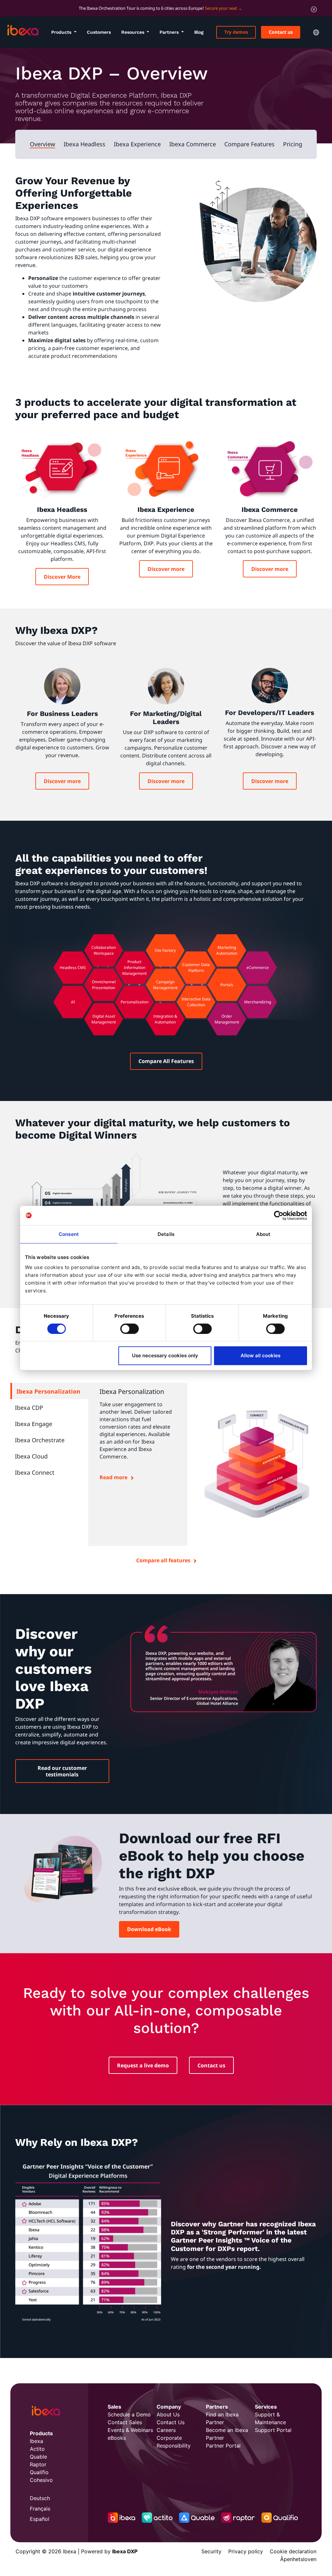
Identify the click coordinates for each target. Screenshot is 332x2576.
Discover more (166, 569)
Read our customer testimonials (62, 1771)
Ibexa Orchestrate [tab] (40, 1440)
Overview (42, 144)
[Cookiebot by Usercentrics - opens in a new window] (279, 1215)
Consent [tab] (69, 1234)
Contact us (281, 32)
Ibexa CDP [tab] (29, 1408)
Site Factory (165, 950)
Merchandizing (258, 1002)
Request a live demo (143, 2065)
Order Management (227, 1019)
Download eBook (149, 1929)
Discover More (62, 577)
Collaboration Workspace (104, 950)
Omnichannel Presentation (104, 985)
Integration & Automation (165, 1019)
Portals (227, 985)
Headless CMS (73, 968)
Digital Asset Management (104, 1019)
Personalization (135, 1002)
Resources (133, 32)
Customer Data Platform (196, 968)
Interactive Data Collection (196, 1002)
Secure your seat (221, 8)
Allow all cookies (261, 1355)
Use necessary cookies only (165, 1355)
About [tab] (263, 1234)
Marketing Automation (227, 950)
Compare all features (163, 1560)
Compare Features (249, 144)
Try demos (236, 32)
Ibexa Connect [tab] (35, 1472)
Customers (99, 32)
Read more (113, 1477)
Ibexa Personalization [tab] (48, 1391)
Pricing (293, 144)
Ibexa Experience (137, 144)
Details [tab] (166, 1234)
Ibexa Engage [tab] (34, 1424)
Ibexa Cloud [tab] (31, 1456)
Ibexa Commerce (193, 144)
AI (73, 1002)
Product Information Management (134, 968)
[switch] (130, 1329)
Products (62, 32)
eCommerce (258, 968)
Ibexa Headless (84, 144)
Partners (170, 32)
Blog (199, 32)
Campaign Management (165, 985)
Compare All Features (166, 1061)
